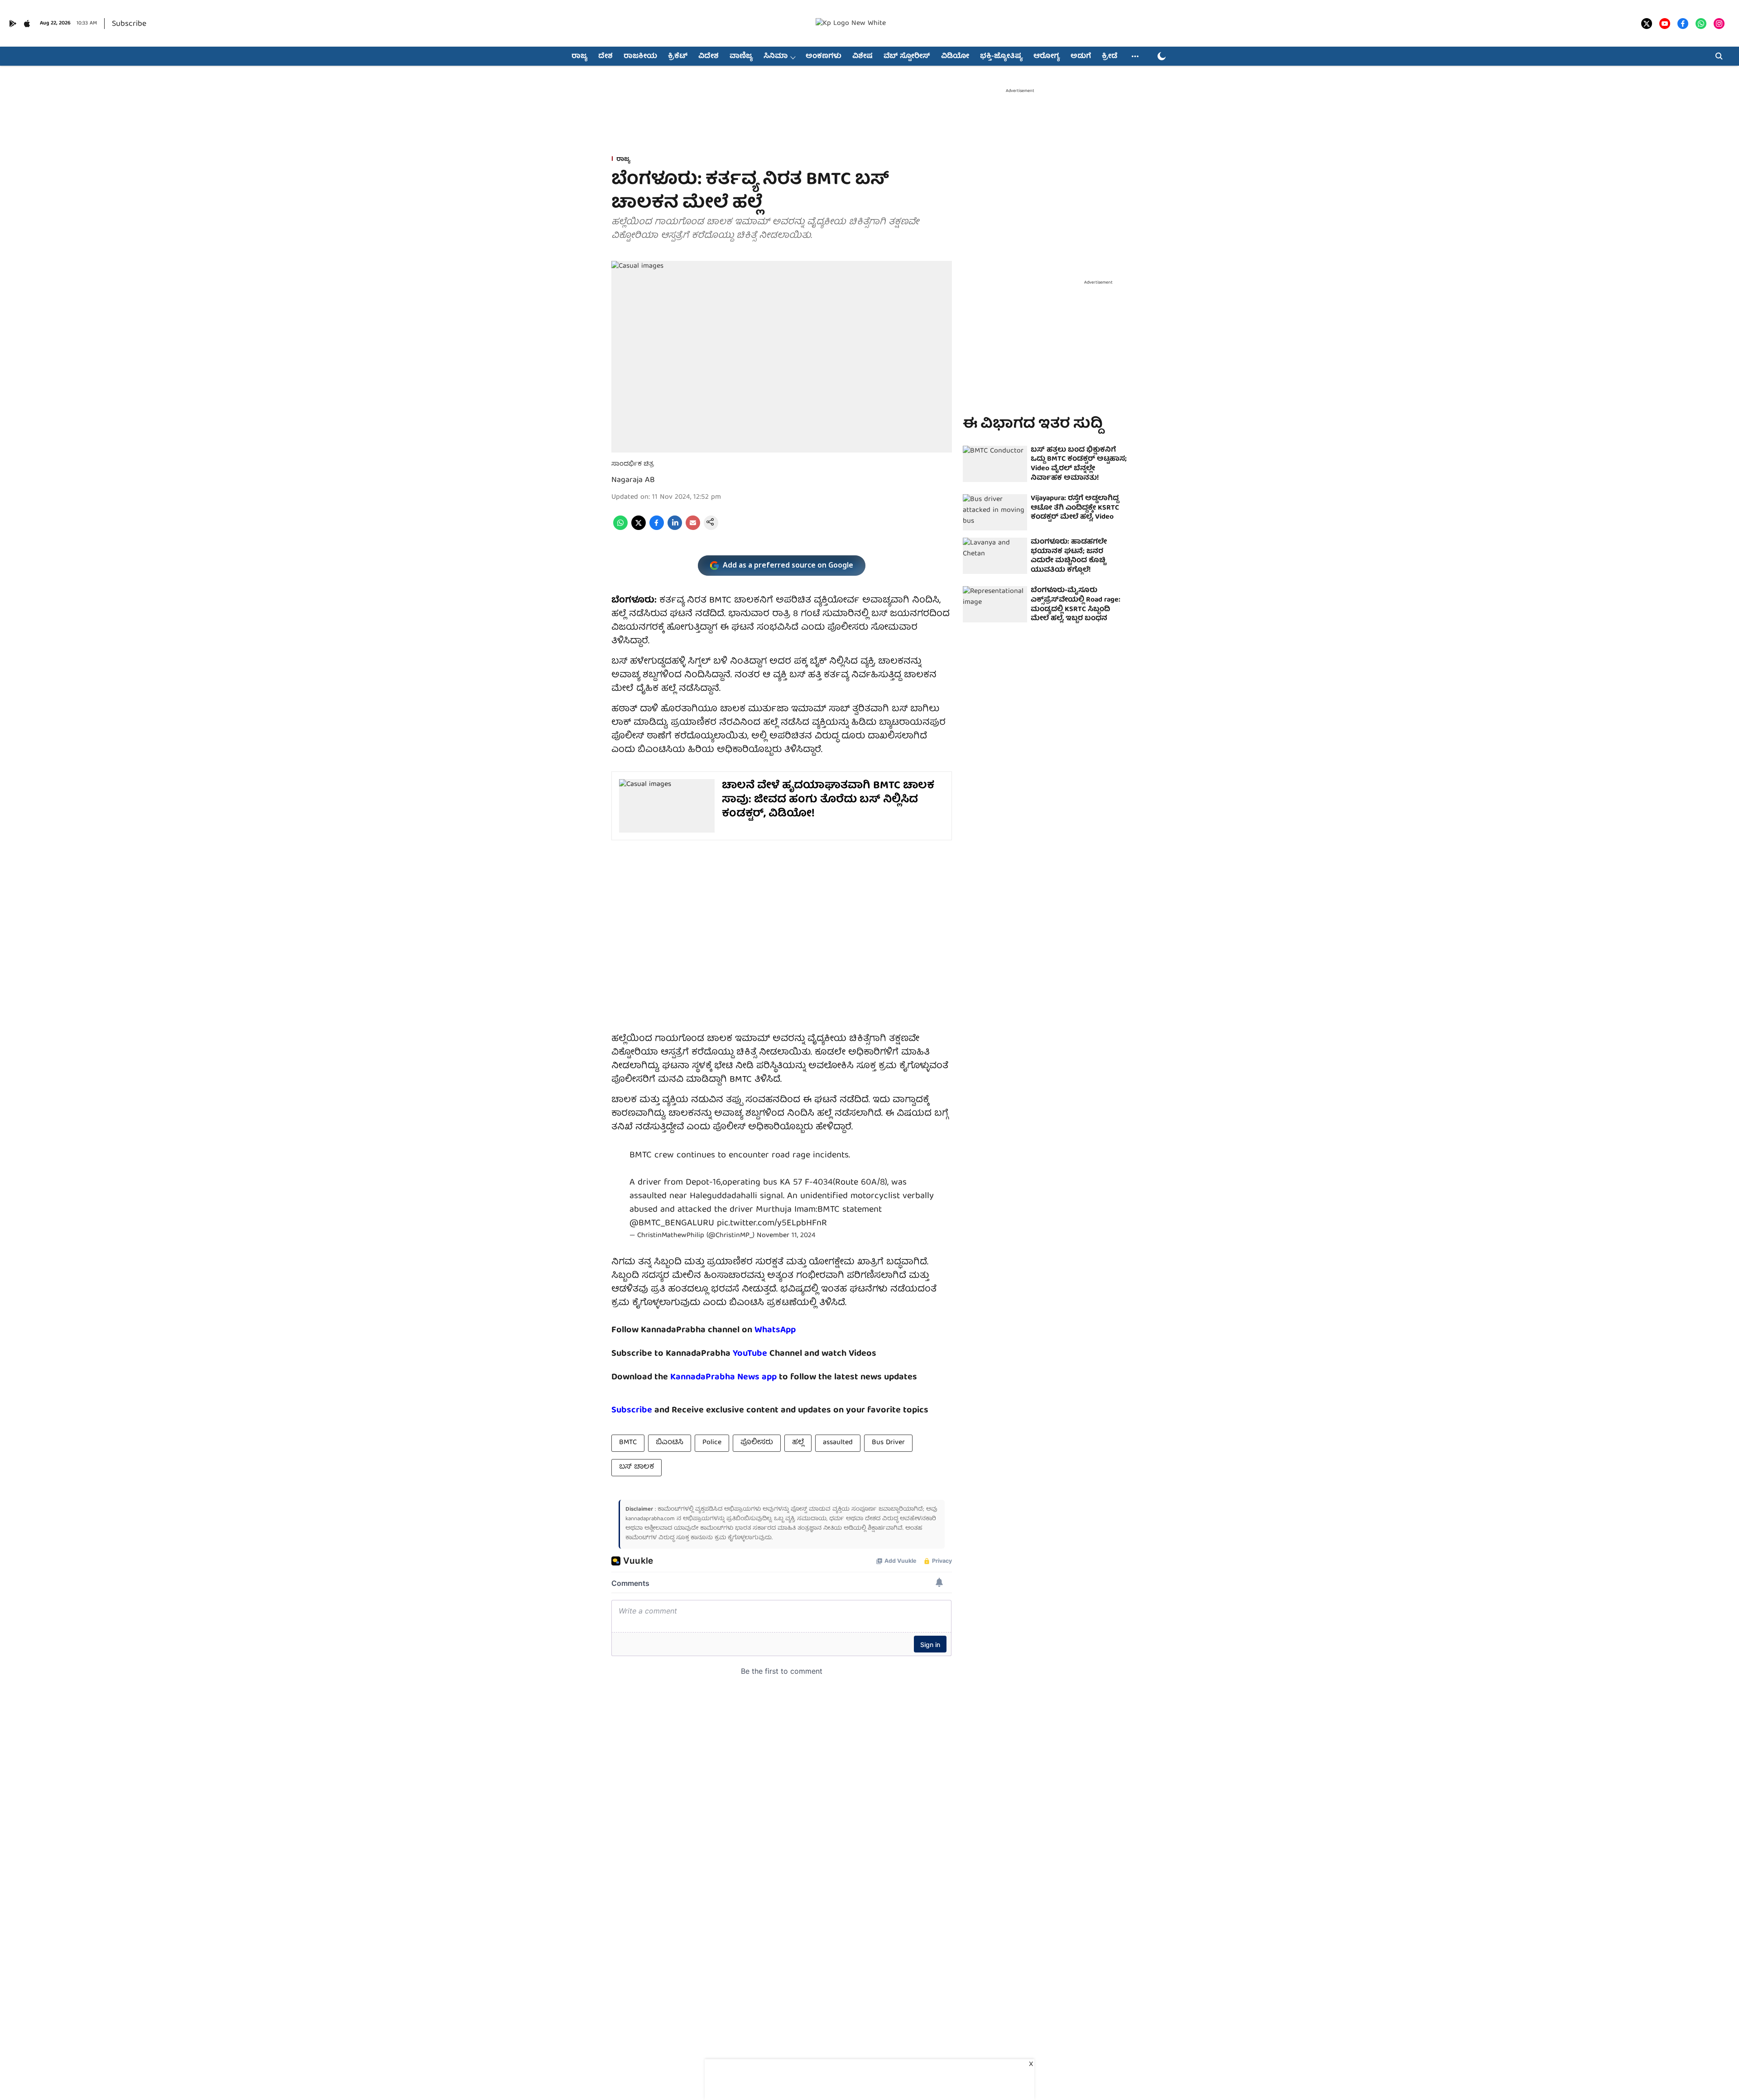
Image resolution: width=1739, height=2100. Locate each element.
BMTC (628, 1443)
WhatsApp (775, 1330)
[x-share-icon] (639, 529)
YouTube (750, 1354)
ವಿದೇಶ (709, 57)
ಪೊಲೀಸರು (757, 1443)
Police (712, 1443)
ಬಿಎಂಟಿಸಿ (670, 1443)
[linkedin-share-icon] (675, 529)
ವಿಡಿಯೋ (955, 57)
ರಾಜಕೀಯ (640, 57)
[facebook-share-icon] (657, 529)
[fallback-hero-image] (995, 464)
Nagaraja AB (633, 480)
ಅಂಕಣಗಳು (824, 57)
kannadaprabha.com (650, 1519)
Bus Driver (888, 1443)
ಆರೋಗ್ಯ (1047, 57)
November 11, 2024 (786, 1236)
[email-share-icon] (693, 529)
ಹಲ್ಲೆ (798, 1443)
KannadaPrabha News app (723, 1377)
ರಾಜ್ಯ (579, 57)
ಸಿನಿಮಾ (776, 57)
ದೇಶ (605, 57)
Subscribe (129, 24)
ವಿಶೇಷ (862, 57)
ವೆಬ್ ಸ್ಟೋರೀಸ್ (907, 57)
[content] (768, 1354)
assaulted (838, 1443)
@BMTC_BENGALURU (672, 1223)
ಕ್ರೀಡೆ (1110, 57)
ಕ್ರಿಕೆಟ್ (678, 57)
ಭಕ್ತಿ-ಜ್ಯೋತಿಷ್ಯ (1001, 57)
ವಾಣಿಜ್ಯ (741, 57)
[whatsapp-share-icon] (620, 529)
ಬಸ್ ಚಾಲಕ (637, 1467)
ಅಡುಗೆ (1081, 57)
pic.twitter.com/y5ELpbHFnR (772, 1223)
